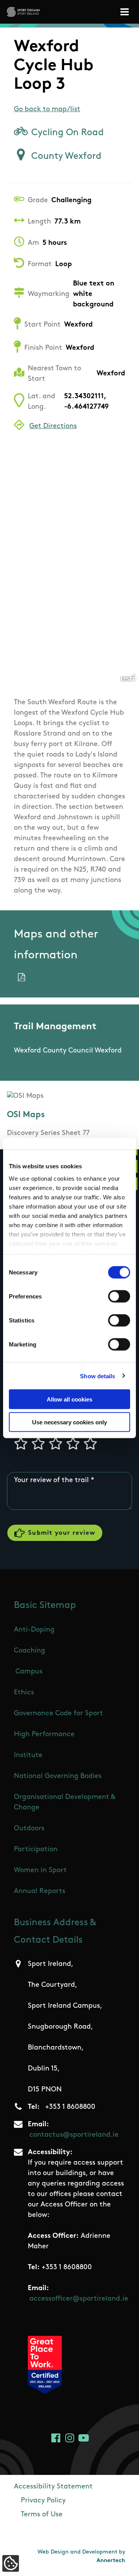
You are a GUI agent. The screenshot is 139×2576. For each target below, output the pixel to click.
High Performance (44, 1735)
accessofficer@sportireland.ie (79, 2299)
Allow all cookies (69, 1399)
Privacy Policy (43, 2501)
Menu (126, 12)
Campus (29, 1672)
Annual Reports (40, 1892)
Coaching (30, 1651)
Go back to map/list (47, 110)
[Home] (23, 12)
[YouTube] (84, 2438)
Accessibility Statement (53, 2487)
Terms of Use (42, 2515)
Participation (36, 1850)
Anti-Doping (34, 1630)
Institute (28, 1756)
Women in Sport (40, 1871)
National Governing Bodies (58, 1776)
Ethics (24, 1693)
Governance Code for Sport (58, 1714)
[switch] (119, 1297)
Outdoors (29, 1829)
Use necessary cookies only (69, 1422)
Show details (97, 1376)
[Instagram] (70, 2438)
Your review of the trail (51, 1481)
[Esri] (128, 678)
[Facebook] (56, 2438)
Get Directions (53, 426)
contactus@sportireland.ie (74, 2135)
